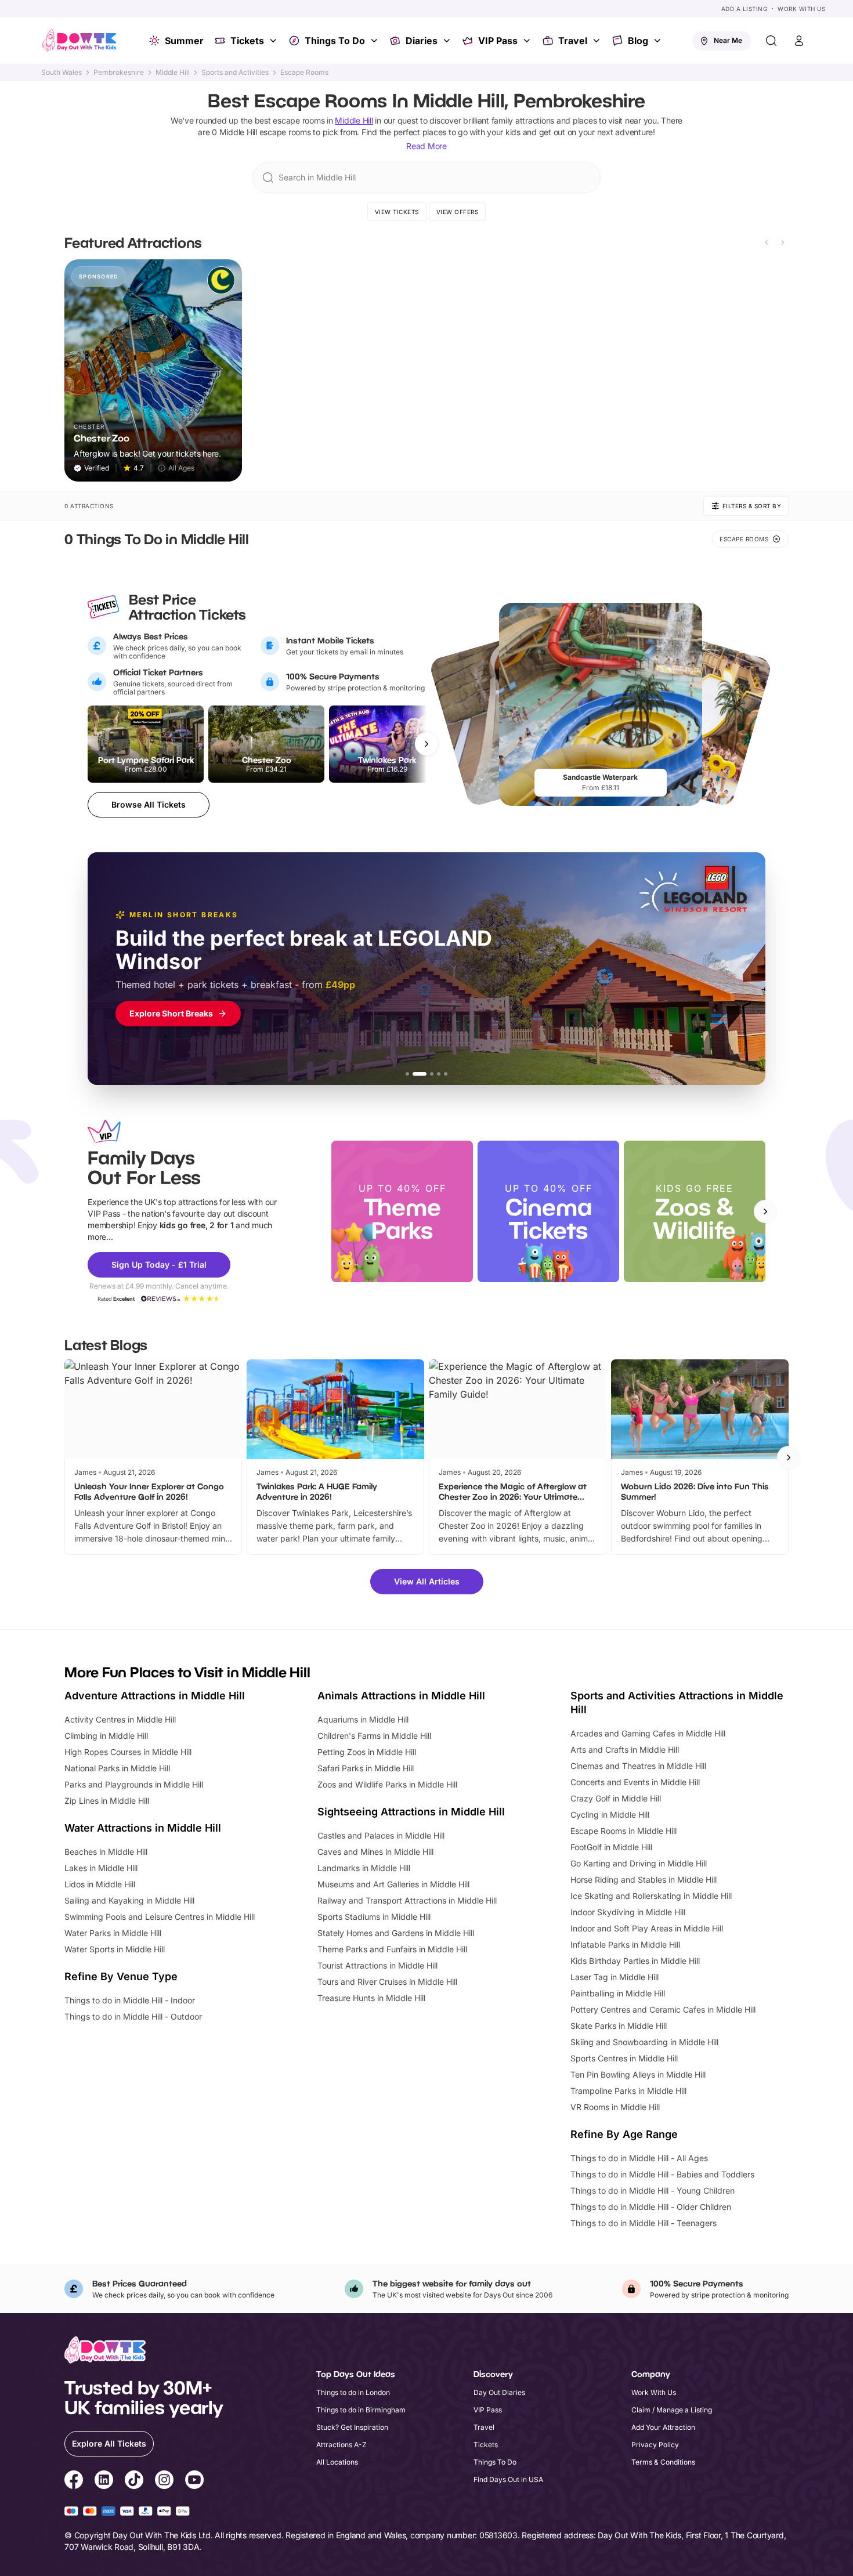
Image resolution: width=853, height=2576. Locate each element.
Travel (573, 41)
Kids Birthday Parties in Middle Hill (635, 1961)
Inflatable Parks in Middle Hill (625, 1944)
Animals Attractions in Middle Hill (401, 1696)
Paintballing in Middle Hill (618, 1993)
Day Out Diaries (499, 2392)
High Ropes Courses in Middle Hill (128, 1752)
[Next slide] (783, 243)
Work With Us (801, 9)
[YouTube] (194, 2481)
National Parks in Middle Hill (117, 1768)
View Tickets (397, 212)
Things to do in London (353, 2392)
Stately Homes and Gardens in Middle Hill (396, 1933)
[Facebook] (74, 2481)
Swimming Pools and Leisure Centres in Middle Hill (160, 1917)
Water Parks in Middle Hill (113, 1933)
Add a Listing (744, 9)
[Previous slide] (767, 243)
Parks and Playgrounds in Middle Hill (134, 1784)
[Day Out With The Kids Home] (79, 41)
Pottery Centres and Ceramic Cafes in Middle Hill (663, 2009)
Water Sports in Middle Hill (115, 1949)
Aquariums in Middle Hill (363, 1719)
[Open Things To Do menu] (375, 41)
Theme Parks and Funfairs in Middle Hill (392, 1949)
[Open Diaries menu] (448, 41)
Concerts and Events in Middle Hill (635, 1782)
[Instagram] (164, 2481)
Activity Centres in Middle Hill (120, 1719)
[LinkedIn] (104, 2481)
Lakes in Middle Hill (101, 1868)
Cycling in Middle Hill (610, 1815)
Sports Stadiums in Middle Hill (374, 1917)
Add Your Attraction (663, 2427)
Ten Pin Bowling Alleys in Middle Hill (638, 2074)
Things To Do (335, 41)
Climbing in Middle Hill (106, 1736)
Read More (426, 146)
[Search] (771, 41)
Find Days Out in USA (508, 2479)
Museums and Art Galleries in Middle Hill (393, 1884)
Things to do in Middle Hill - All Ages (639, 2158)
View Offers (458, 212)
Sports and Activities (235, 73)
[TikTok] (134, 2481)
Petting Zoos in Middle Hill (367, 1752)
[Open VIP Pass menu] (528, 41)
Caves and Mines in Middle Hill (375, 1852)
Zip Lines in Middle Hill (107, 1801)
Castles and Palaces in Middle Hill (381, 1835)
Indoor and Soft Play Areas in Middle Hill (647, 1928)
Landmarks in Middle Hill (364, 1868)
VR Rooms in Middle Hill (615, 2107)
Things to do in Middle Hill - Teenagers (644, 2223)
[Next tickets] (426, 744)
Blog (638, 41)
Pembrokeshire (119, 73)
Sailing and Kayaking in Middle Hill (129, 1900)
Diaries (422, 41)
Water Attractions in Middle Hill (143, 1828)
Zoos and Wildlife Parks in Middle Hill (387, 1784)
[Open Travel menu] (598, 41)
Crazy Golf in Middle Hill (616, 1798)
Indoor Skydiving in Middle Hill (628, 1912)
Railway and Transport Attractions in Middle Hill (407, 1900)
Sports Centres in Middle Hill (624, 2058)
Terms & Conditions (663, 2462)
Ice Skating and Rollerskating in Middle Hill (651, 1896)
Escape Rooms (304, 73)
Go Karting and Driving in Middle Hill (639, 1863)
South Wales (62, 73)
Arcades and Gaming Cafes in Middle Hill (648, 1733)
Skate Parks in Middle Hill (619, 2026)
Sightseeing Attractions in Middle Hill (411, 1812)
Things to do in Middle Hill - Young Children (653, 2190)
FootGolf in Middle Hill (611, 1847)
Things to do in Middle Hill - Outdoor (133, 2016)
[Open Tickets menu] (274, 41)
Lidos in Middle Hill (100, 1884)
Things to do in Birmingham (361, 2410)
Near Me (728, 40)
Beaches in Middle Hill (106, 1852)
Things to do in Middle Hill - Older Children (651, 2207)
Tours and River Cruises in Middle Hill (387, 1982)
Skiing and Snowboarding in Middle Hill (644, 2042)
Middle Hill (173, 73)
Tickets (247, 41)
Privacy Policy (655, 2445)
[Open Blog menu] (659, 41)
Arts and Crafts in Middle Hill (625, 1750)
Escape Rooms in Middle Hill (624, 1831)
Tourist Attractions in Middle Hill (377, 1965)
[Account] (799, 41)
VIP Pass (498, 41)
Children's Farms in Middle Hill (374, 1736)
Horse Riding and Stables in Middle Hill (644, 1879)
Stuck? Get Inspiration (352, 2427)
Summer (184, 41)
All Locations (337, 2462)
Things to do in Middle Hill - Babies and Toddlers (662, 2174)
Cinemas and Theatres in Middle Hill (638, 1766)
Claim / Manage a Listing (672, 2410)
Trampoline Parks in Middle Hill (628, 2091)
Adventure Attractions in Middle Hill (155, 1696)
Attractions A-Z (341, 2445)
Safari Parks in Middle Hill (366, 1768)
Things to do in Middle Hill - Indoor (130, 2000)
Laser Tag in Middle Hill (615, 1977)
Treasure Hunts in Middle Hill (371, 1998)
